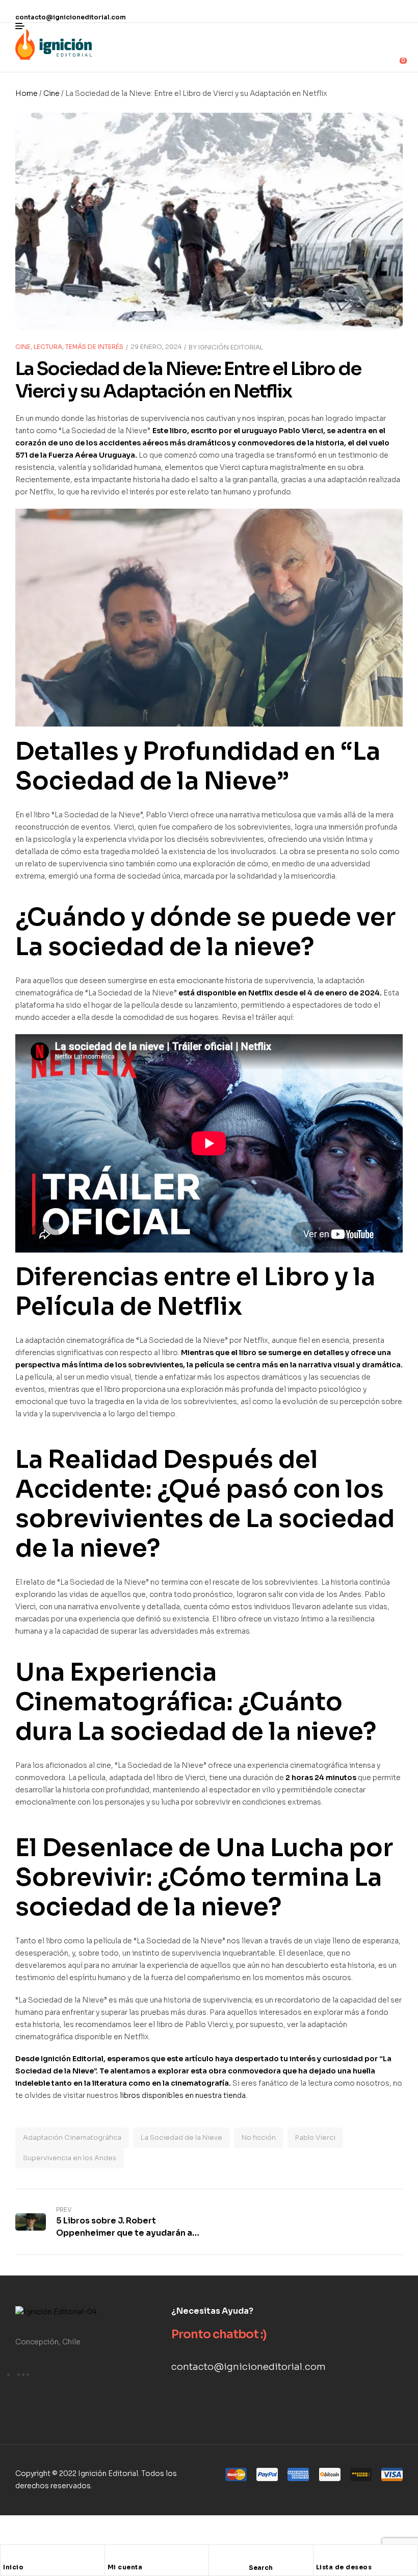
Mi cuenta (125, 2567)
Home (27, 93)
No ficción (259, 2137)
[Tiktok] (395, 11)
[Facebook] (326, 11)
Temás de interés (94, 347)
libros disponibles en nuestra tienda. (184, 2095)
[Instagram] (349, 11)
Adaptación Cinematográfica (72, 2137)
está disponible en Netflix (226, 993)
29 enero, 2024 (156, 347)
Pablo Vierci (315, 2137)
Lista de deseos (344, 2567)
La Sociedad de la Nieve (181, 2137)
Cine (51, 93)
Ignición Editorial (231, 347)
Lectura (48, 347)
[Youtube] (372, 11)
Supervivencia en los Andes (70, 2158)
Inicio (13, 2567)
